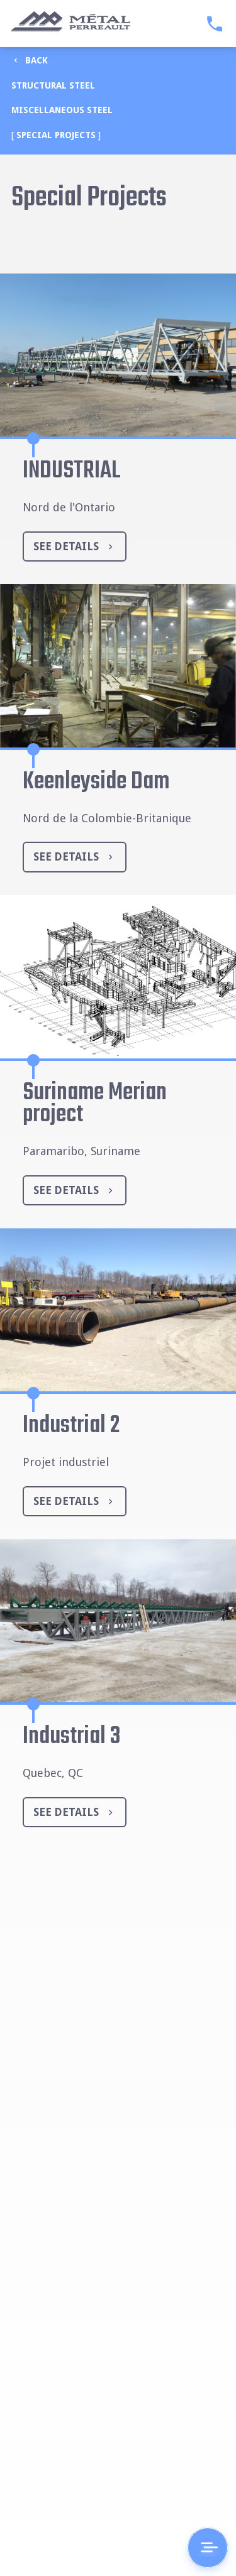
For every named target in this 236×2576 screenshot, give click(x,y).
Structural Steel (53, 85)
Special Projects (56, 135)
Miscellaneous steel (62, 110)
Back (37, 60)
